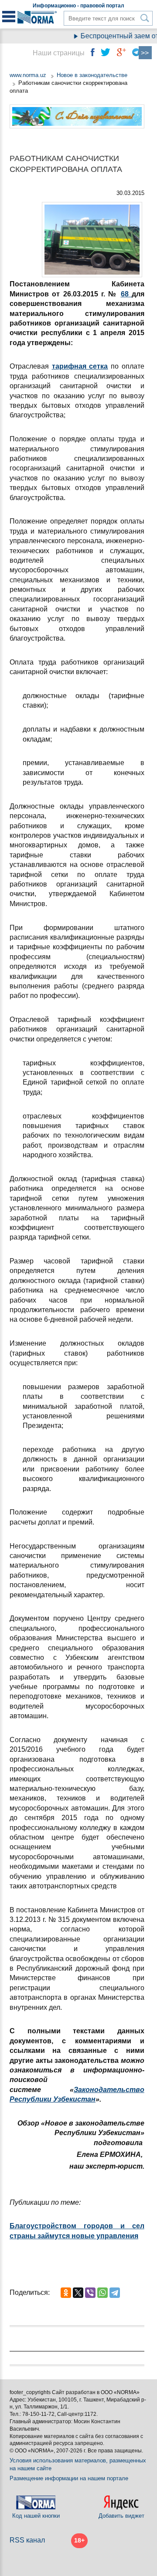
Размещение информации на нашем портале (69, 2478)
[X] (78, 2293)
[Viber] (90, 2293)
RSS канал (27, 2540)
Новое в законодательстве (92, 75)
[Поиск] (145, 18)
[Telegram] (115, 2293)
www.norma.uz (28, 75)
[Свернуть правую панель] (145, 53)
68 (126, 294)
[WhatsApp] (102, 2293)
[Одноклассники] (66, 2293)
